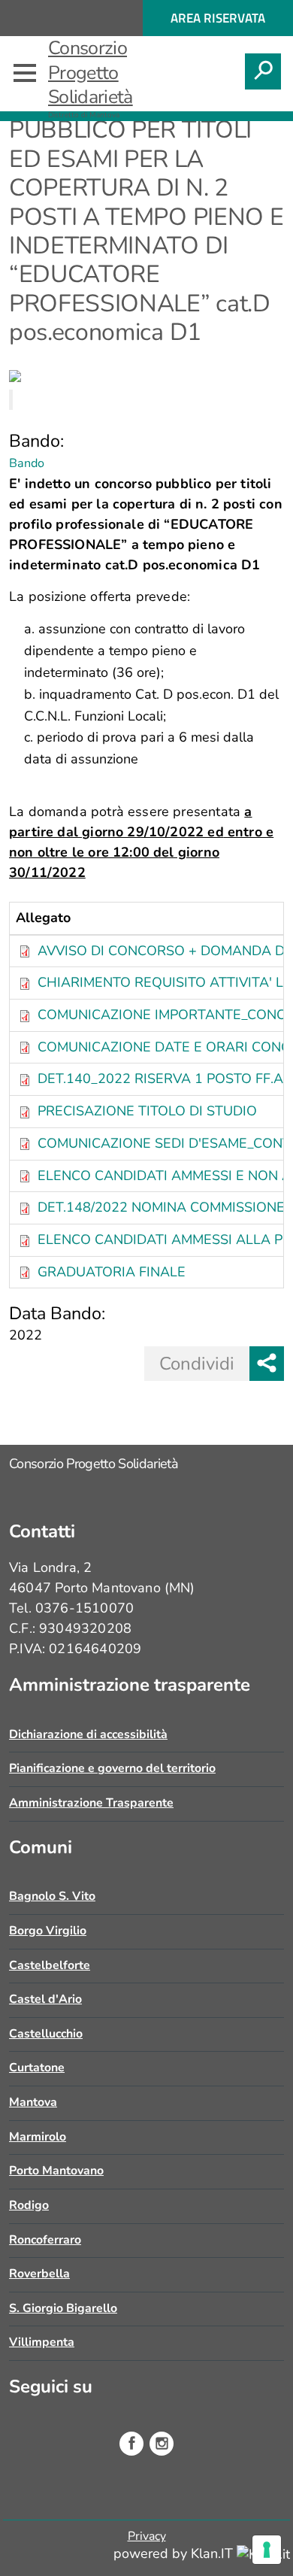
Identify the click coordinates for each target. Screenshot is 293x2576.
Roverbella (39, 2274)
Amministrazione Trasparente (91, 1803)
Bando (27, 463)
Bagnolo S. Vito (52, 1896)
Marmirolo (38, 2137)
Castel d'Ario (45, 1999)
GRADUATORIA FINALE (112, 1272)
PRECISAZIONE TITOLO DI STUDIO (147, 1111)
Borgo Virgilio (48, 1931)
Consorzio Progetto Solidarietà (91, 73)
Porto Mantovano (56, 2171)
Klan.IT (214, 2553)
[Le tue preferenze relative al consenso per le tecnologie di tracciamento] (267, 2550)
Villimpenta (42, 2342)
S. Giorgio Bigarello (63, 2308)
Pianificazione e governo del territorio (112, 1768)
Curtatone (37, 2068)
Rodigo (29, 2205)
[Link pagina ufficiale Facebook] (131, 2444)
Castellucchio (46, 2034)
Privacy (147, 2536)
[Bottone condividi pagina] (267, 1364)
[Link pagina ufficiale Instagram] (162, 2444)
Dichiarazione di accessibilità (88, 1734)
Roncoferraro (45, 2240)
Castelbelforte (50, 1965)
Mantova (33, 2102)
